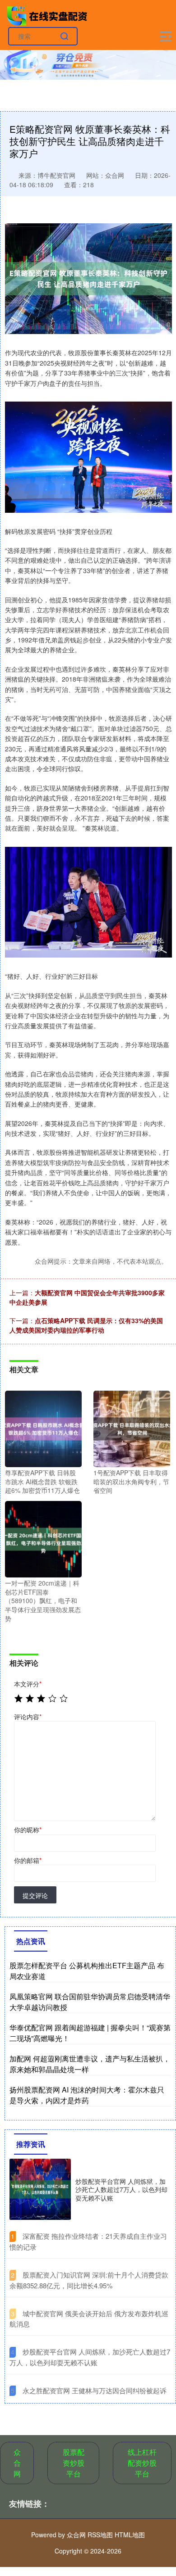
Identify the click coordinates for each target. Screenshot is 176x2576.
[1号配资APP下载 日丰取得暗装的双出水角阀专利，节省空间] (132, 1428)
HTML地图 (130, 2535)
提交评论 (35, 1895)
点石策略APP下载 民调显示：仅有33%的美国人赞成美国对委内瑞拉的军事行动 (86, 1325)
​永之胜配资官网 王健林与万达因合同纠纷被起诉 (95, 2390)
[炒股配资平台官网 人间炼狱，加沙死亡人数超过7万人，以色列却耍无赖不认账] (40, 2189)
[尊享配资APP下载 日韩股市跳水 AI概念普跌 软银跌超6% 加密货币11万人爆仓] (43, 1428)
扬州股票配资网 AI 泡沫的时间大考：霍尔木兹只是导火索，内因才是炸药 (87, 2095)
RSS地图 (100, 2535)
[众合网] (48, 15)
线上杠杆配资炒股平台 (142, 2463)
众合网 (17, 2463)
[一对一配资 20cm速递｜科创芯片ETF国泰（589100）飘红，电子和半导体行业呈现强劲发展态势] (43, 1538)
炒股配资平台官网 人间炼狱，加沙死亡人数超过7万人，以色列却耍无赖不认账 (121, 2189)
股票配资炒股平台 (74, 2463)
